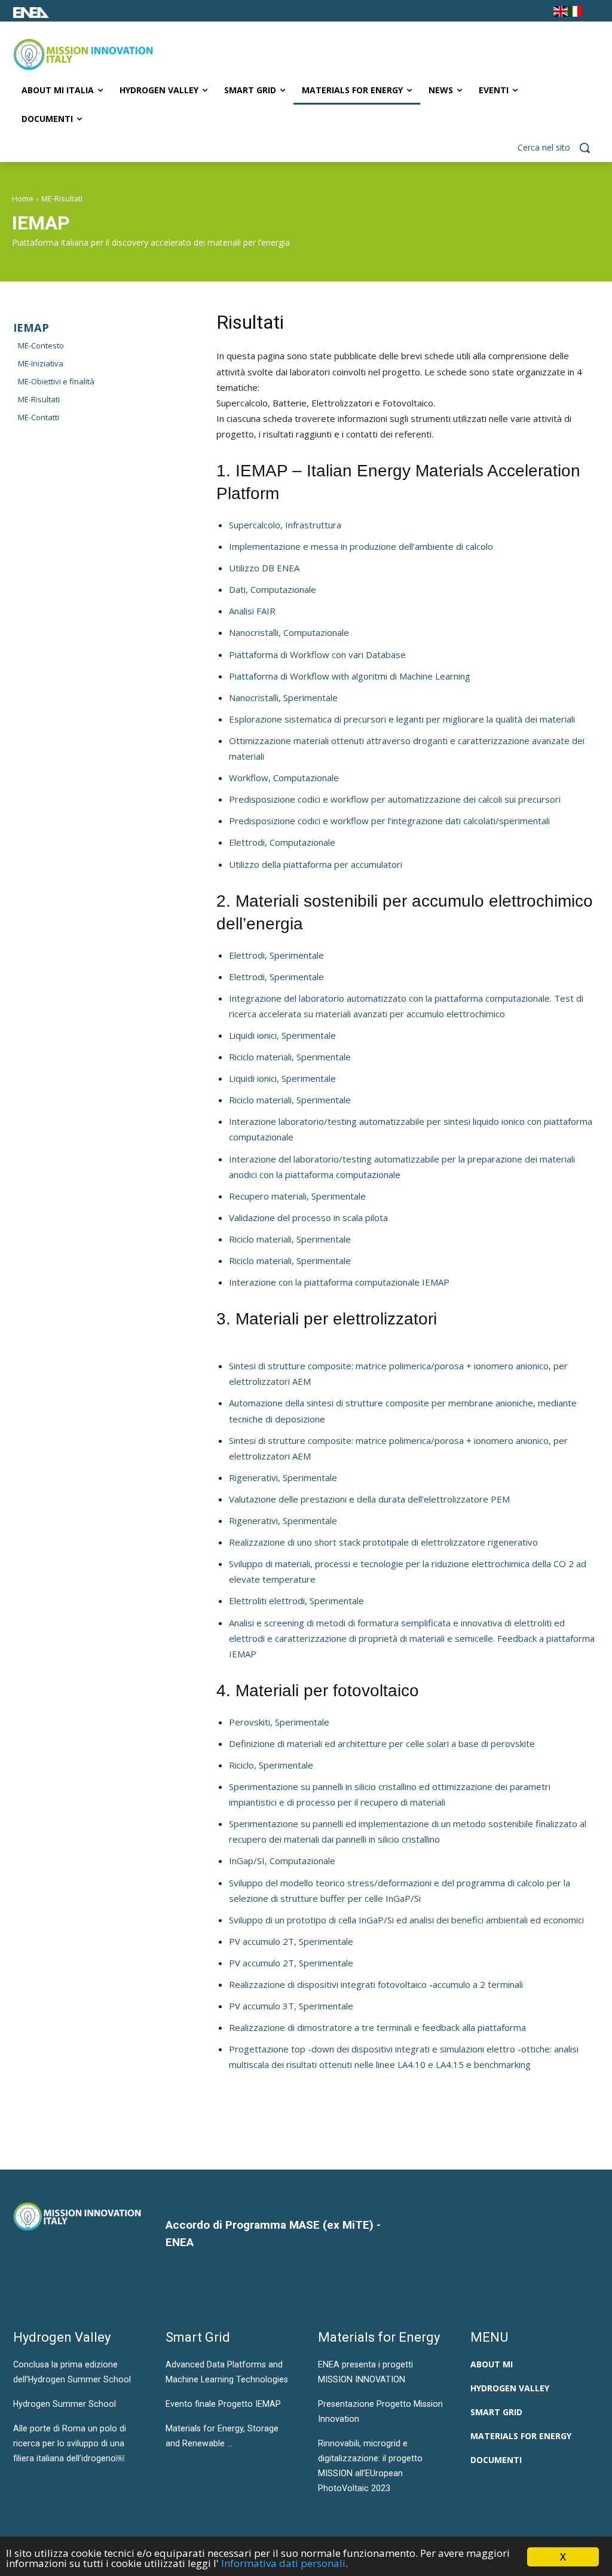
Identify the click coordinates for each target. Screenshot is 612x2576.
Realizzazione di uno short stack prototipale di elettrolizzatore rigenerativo (383, 1542)
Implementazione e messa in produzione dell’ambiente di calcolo (361, 546)
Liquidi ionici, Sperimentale (282, 1035)
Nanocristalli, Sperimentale (283, 697)
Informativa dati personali (283, 2563)
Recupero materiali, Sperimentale (297, 1196)
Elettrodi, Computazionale (282, 842)
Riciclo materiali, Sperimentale (290, 1057)
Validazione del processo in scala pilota (308, 1217)
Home (23, 199)
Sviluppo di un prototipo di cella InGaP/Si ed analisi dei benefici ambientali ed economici (406, 1920)
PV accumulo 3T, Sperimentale (291, 2006)
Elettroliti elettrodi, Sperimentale (296, 1601)
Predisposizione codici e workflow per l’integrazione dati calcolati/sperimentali (389, 821)
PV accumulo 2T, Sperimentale (291, 1941)
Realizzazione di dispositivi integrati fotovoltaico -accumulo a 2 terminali (376, 1984)
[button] (558, 148)
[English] (561, 13)
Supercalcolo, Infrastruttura (285, 525)
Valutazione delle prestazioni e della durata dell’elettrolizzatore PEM (369, 1499)
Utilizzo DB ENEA (264, 568)
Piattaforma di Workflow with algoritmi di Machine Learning (350, 676)
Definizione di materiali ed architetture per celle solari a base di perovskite (382, 1743)
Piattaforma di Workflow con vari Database (317, 654)
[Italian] (575, 13)
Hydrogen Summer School (65, 2404)
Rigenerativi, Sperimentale (283, 1477)
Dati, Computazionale (273, 589)
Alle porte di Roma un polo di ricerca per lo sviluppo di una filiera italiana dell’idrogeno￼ (70, 2443)
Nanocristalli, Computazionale (289, 632)
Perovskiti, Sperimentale (279, 1722)
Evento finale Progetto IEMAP (223, 2404)
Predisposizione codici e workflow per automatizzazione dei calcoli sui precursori (395, 799)
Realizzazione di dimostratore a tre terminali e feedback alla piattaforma (377, 2027)
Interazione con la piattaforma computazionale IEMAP (339, 1282)
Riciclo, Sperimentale (271, 1765)
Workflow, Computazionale (284, 778)
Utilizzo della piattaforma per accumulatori (316, 864)
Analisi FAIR (252, 611)
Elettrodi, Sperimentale (276, 955)
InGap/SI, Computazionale (282, 1861)
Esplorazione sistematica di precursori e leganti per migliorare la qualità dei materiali (402, 719)
